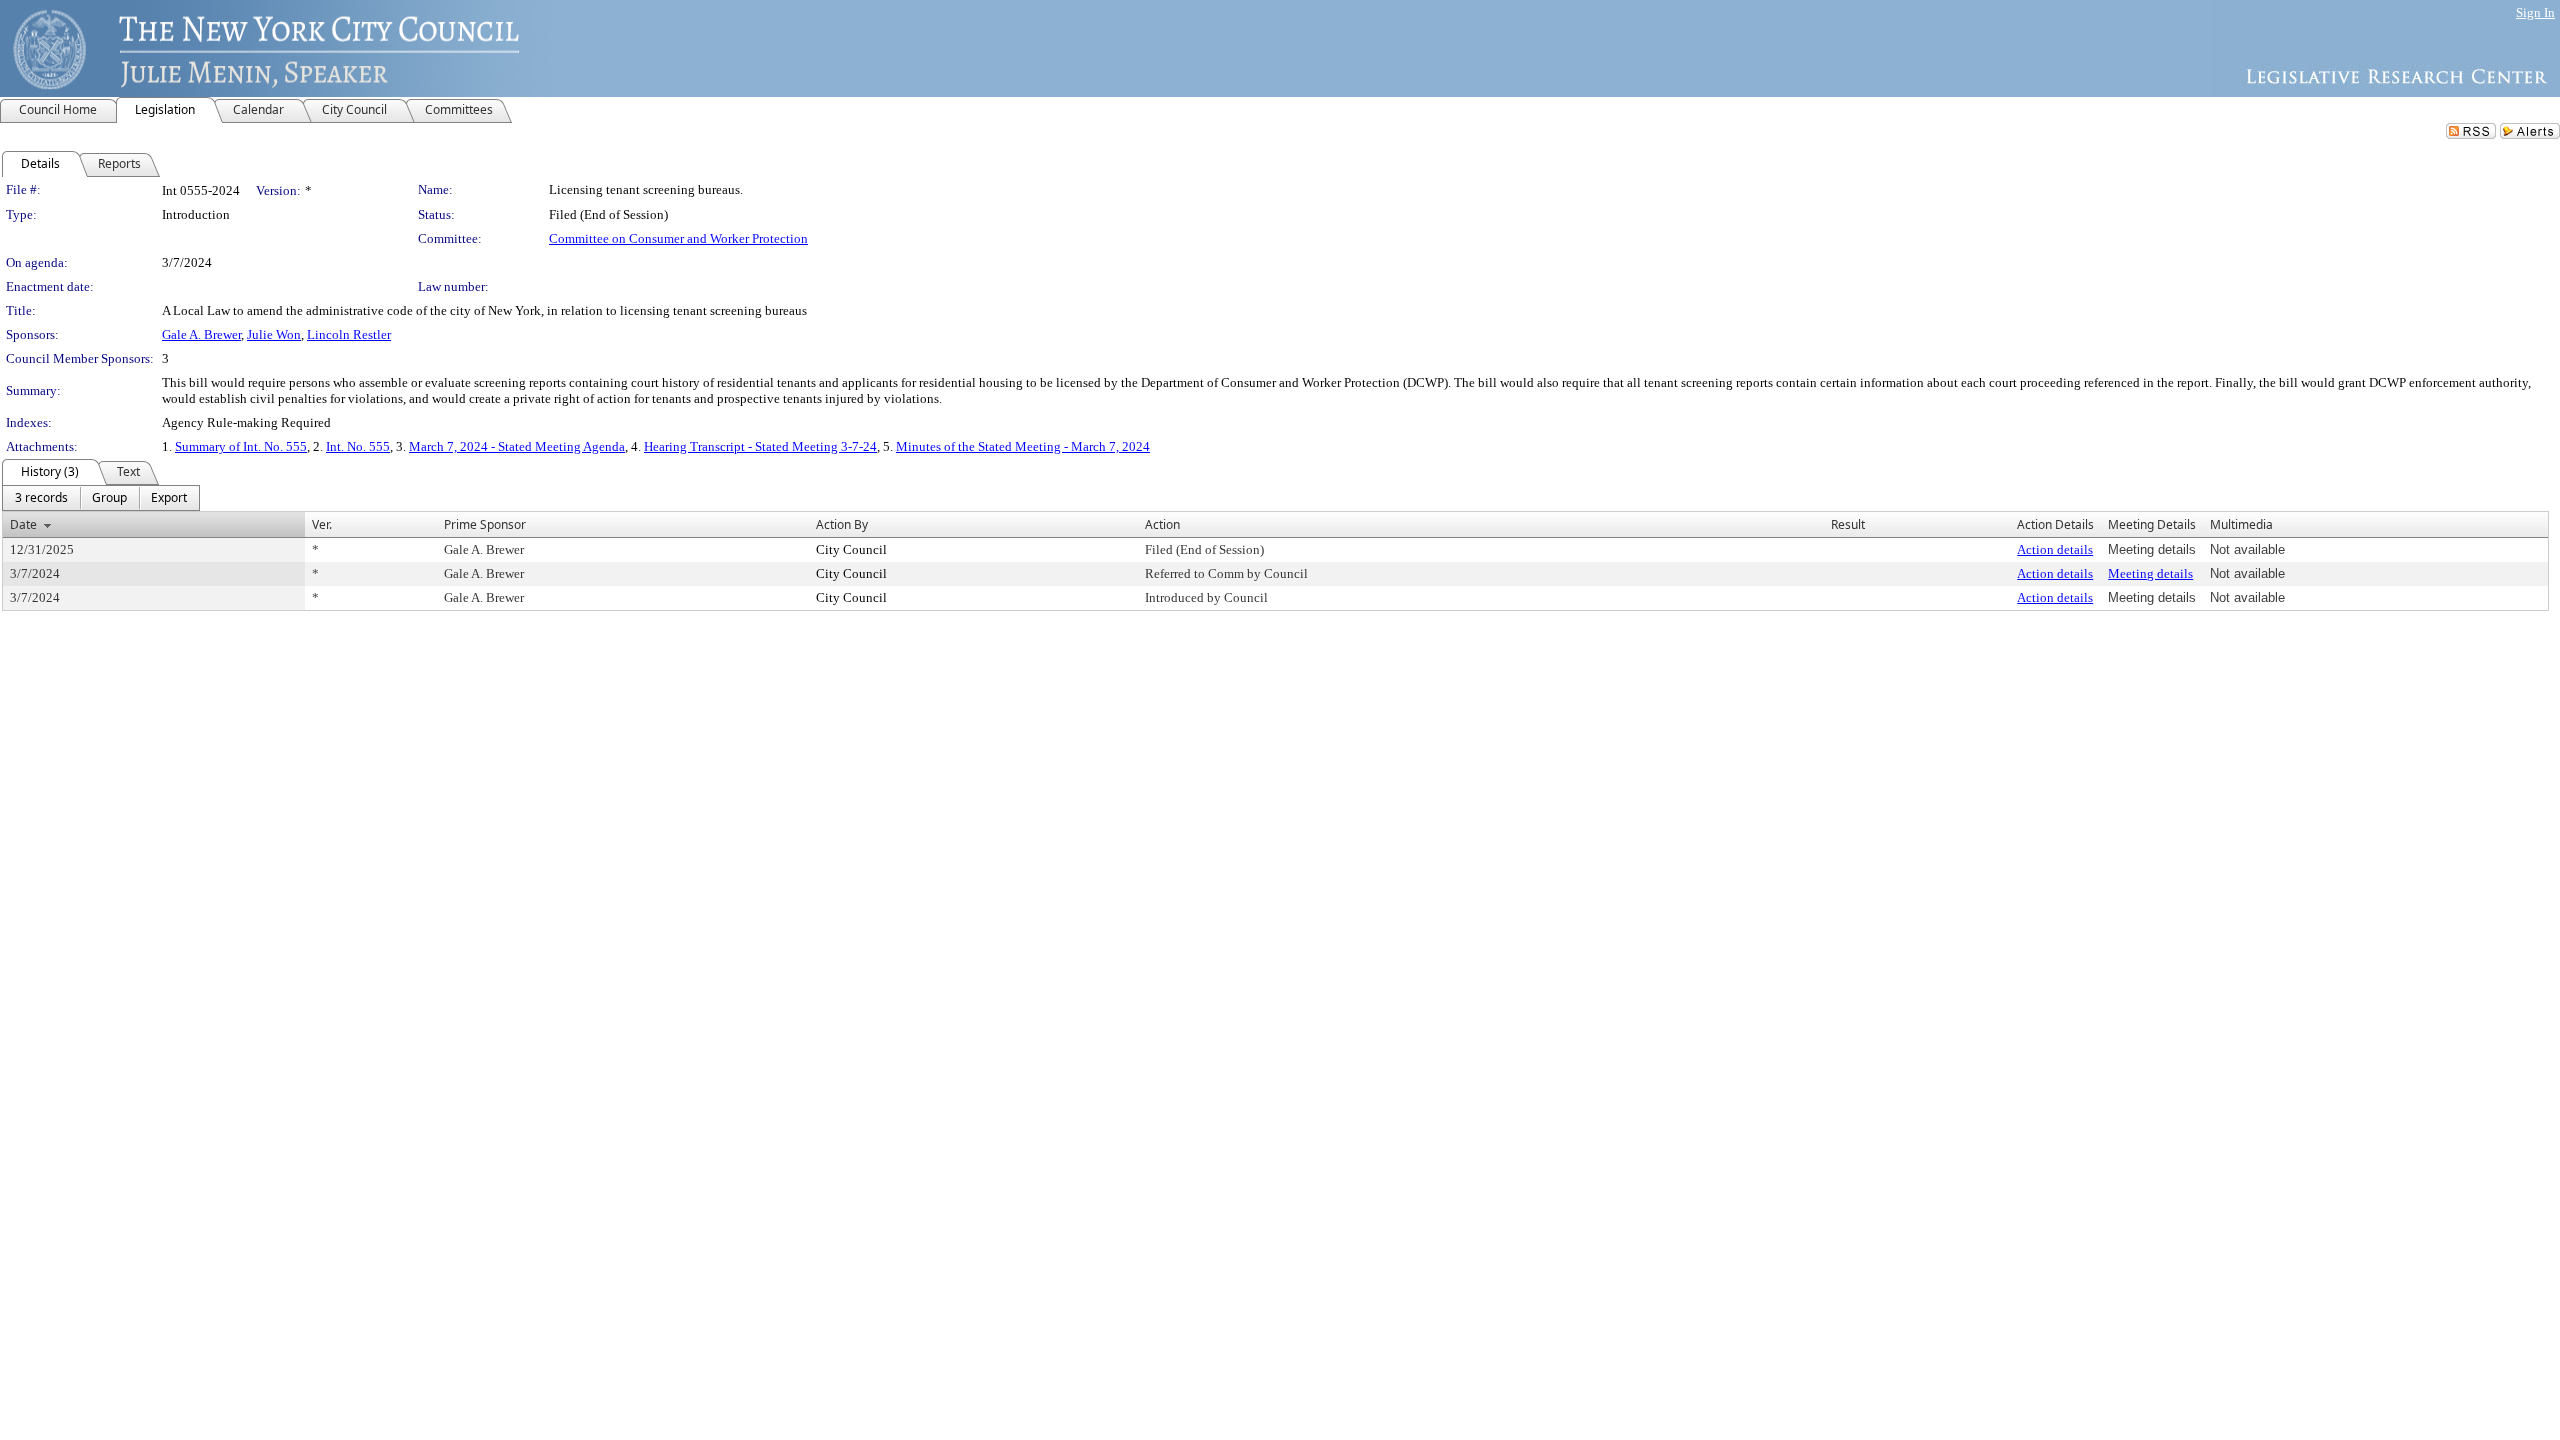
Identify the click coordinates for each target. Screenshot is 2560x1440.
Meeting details (2150, 573)
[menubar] (101, 498)
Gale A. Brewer (201, 334)
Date (23, 524)
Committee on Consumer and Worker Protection (678, 238)
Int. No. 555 (358, 446)
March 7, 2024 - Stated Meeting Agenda (517, 446)
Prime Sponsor (485, 524)
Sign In (2535, 12)
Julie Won (274, 334)
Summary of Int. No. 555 (241, 446)
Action (1162, 524)
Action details (2055, 549)
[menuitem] (41, 498)
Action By (842, 524)
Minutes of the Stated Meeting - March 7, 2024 (1023, 446)
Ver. (322, 524)
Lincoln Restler (349, 334)
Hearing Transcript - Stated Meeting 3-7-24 (760, 446)
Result (1848, 524)
